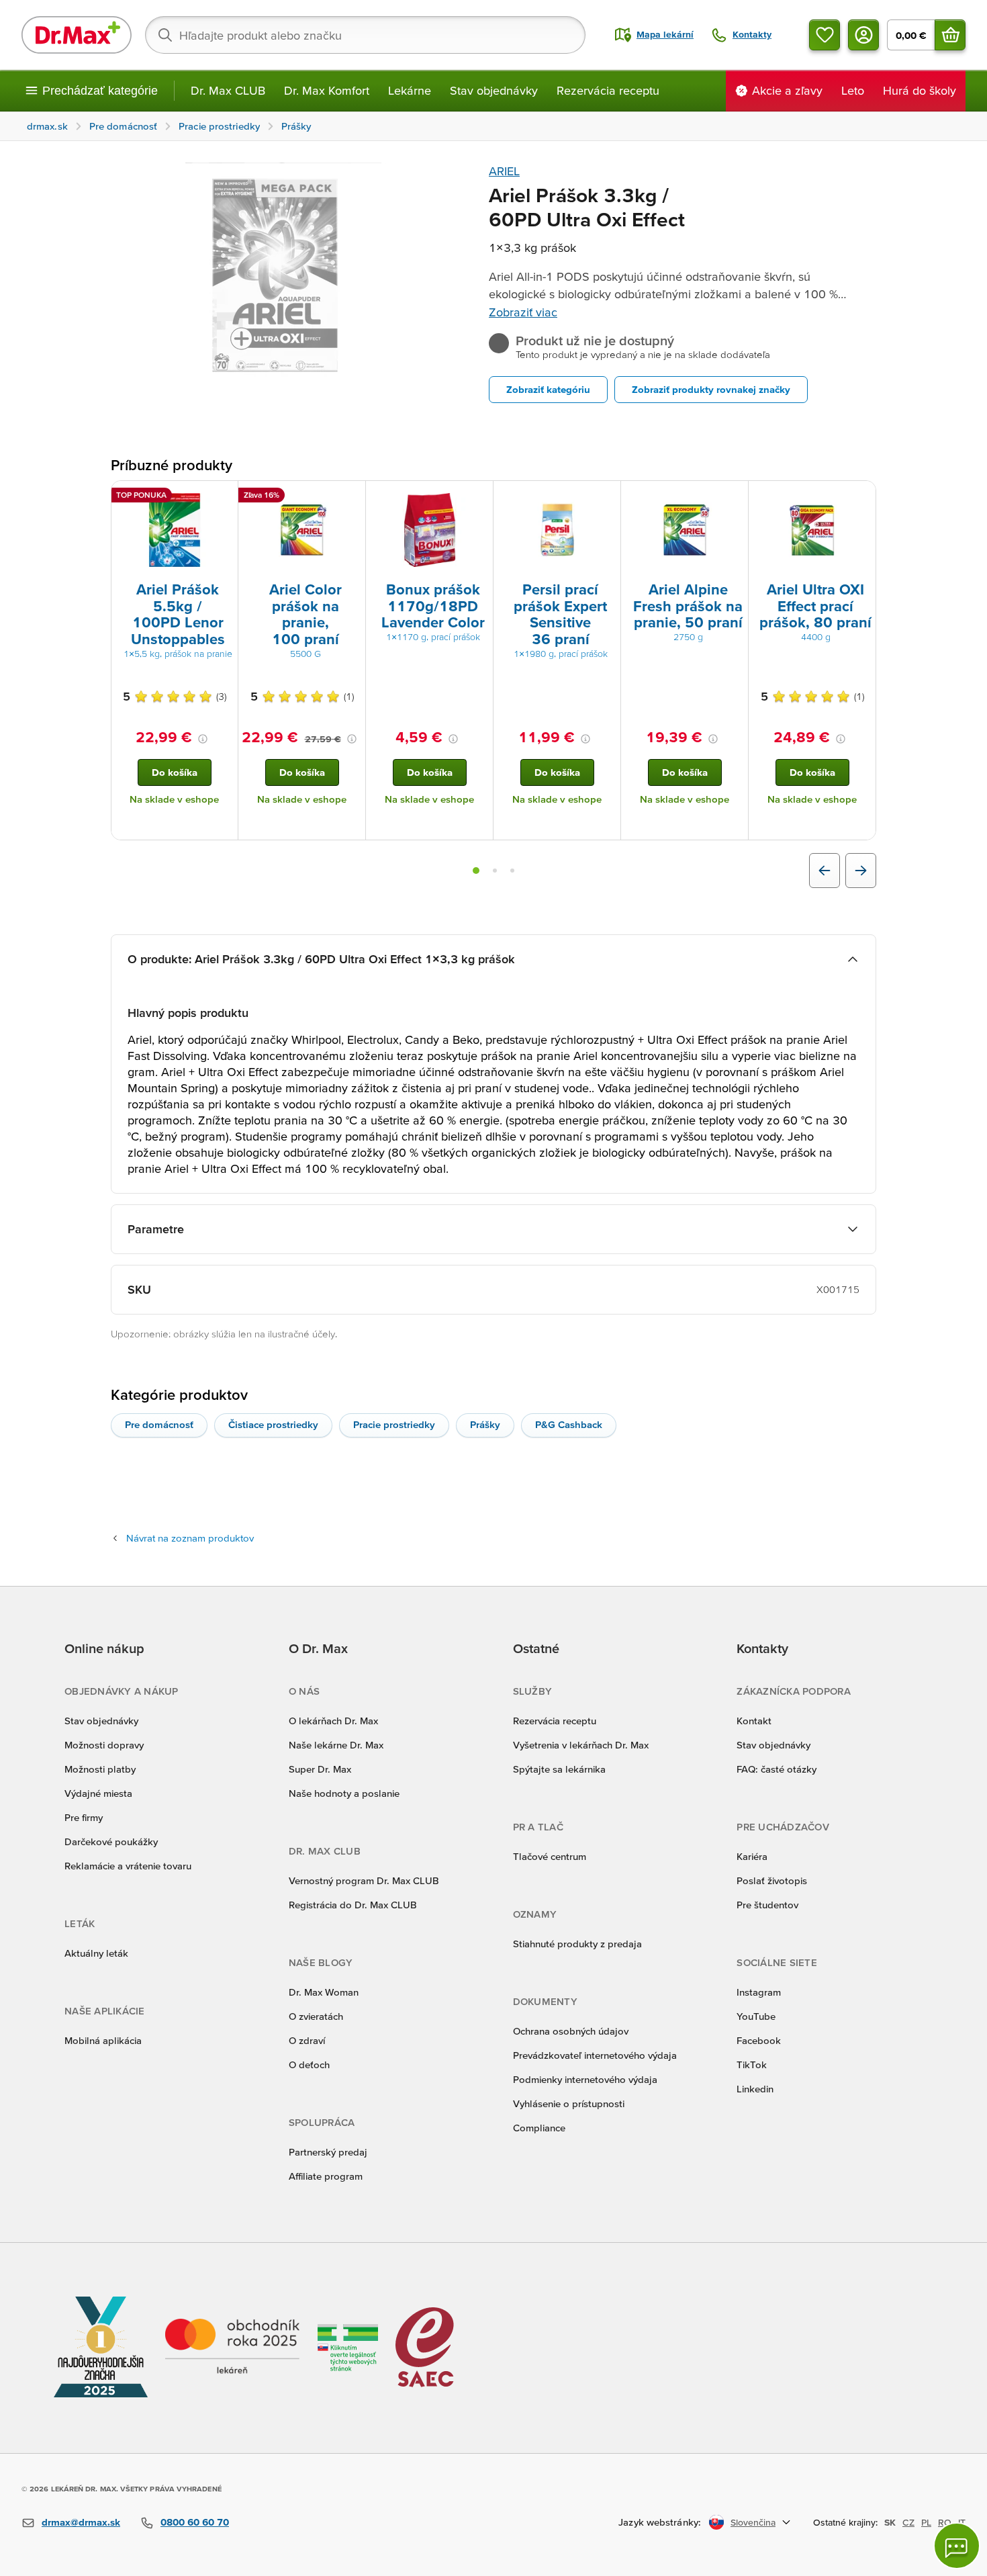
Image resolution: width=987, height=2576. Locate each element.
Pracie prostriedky (394, 1424)
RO (945, 2522)
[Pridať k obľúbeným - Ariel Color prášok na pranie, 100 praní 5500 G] (350, 497)
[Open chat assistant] (957, 2546)
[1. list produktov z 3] (476, 871)
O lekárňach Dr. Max (333, 1721)
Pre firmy (84, 1817)
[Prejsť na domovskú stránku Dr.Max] (77, 35)
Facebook (759, 2040)
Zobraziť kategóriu (548, 389)
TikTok (752, 2064)
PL (926, 2522)
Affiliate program (326, 2176)
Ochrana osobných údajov (571, 2031)
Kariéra (752, 1856)
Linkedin (755, 2089)
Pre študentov (767, 1905)
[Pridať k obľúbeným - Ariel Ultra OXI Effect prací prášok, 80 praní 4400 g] (861, 497)
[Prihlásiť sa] (863, 35)
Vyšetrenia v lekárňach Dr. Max (581, 1745)
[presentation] (175, 530)
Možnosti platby (100, 1769)
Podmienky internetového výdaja (585, 2079)
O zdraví (307, 2040)
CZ (908, 2522)
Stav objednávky (494, 90)
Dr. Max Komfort (327, 90)
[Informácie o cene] (203, 739)
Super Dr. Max (320, 1769)
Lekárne (410, 90)
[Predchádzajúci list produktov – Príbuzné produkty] (825, 871)
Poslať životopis (772, 1880)
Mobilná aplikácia (103, 2040)
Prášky (485, 1424)
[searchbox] (365, 35)
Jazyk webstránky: (660, 2522)
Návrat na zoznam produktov (190, 1538)
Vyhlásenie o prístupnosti (569, 2103)
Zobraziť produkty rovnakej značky (711, 389)
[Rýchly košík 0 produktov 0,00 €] (950, 35)
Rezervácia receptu (608, 90)
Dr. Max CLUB (228, 90)
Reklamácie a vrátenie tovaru (128, 1866)
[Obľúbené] (825, 35)
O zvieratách (316, 2016)
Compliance (539, 2128)
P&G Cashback (569, 1424)
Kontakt (754, 1721)
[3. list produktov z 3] (512, 871)
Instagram (759, 1992)
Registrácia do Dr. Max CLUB (353, 1905)
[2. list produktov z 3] (495, 871)
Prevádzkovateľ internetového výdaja (595, 2055)
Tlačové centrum (550, 1856)
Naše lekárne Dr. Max (336, 1745)
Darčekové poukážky (111, 1841)
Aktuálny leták (96, 1953)
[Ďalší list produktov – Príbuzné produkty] (861, 871)
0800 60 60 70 (195, 2522)
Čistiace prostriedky (273, 1424)
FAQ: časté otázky (777, 1769)
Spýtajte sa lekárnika (559, 1769)
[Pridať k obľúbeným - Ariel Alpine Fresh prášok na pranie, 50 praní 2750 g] (733, 497)
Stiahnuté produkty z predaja (577, 1944)
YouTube (756, 2016)
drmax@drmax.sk (81, 2522)
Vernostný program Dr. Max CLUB (364, 1880)
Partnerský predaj (328, 2152)
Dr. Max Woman (324, 1992)
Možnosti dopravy (104, 1745)
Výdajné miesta (98, 1793)
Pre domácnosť (159, 1424)
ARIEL (504, 171)
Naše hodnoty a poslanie (344, 1793)
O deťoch (309, 2064)
